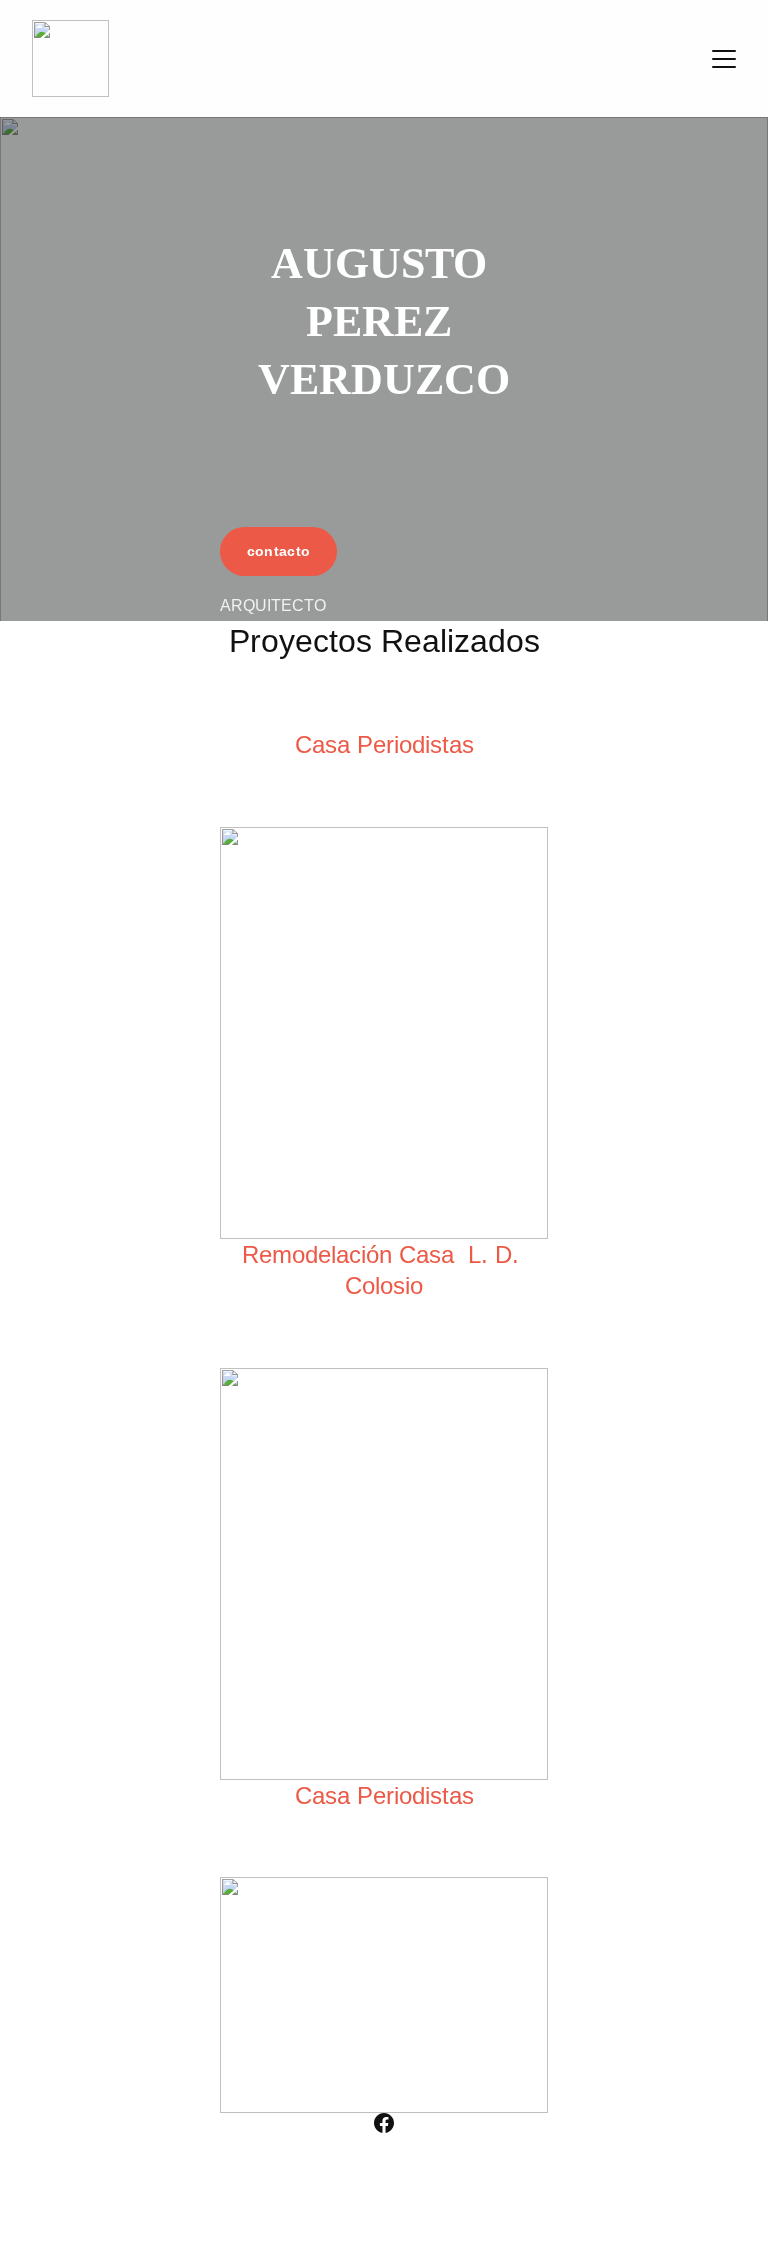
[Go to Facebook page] (384, 2123)
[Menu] (724, 59)
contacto (278, 551)
